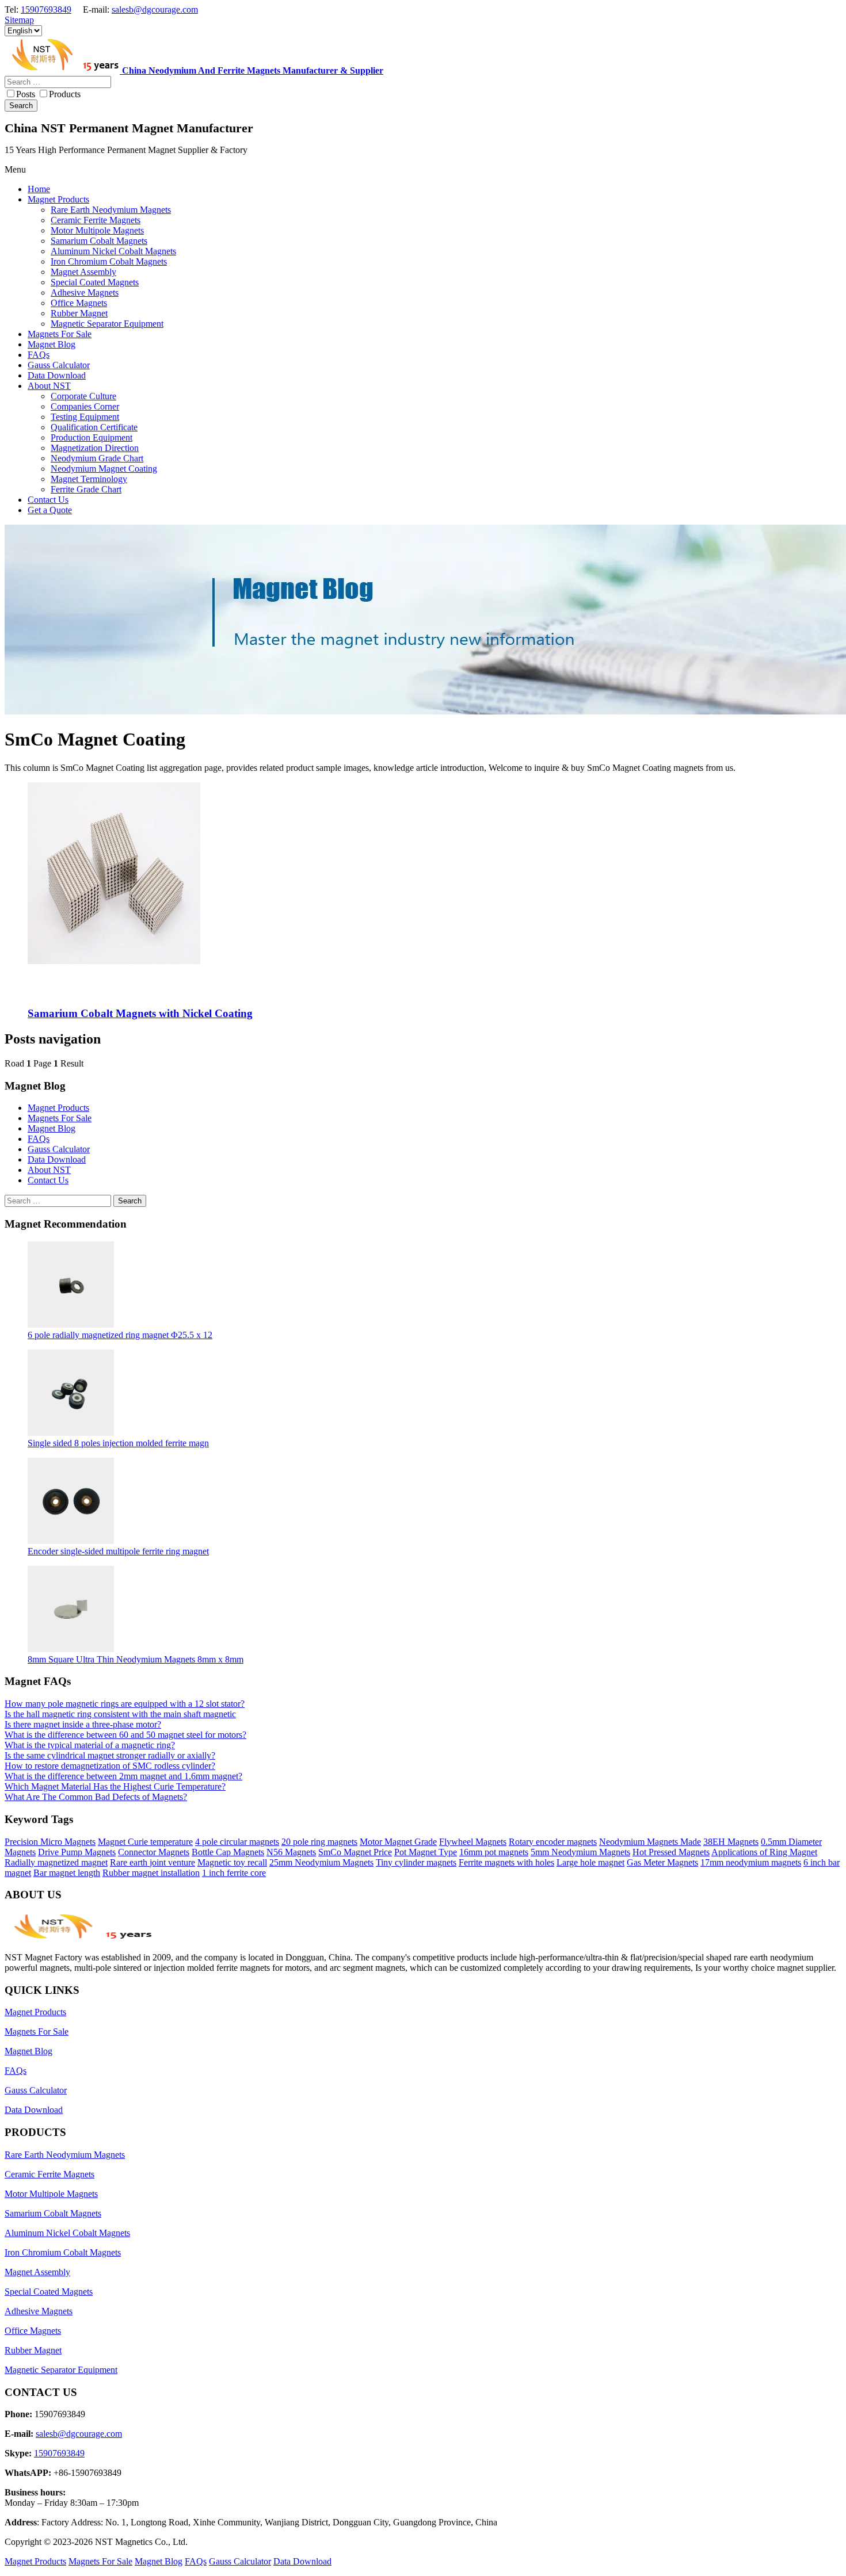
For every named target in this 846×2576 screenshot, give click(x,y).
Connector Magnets (154, 1852)
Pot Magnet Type (426, 1852)
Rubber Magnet (33, 2350)
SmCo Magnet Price (355, 1852)
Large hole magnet (590, 1862)
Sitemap (19, 20)
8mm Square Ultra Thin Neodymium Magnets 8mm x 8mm (136, 1659)
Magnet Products (58, 1108)
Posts (26, 94)
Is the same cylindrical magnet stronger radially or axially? (110, 1755)
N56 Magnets (291, 1852)
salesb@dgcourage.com (155, 9)
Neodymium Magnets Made (650, 1842)
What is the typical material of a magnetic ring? (90, 1745)
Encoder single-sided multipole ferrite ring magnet (118, 1551)
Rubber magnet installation (151, 1873)
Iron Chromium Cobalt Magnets (63, 2252)
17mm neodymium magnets (751, 1862)
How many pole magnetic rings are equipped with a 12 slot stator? (125, 1704)
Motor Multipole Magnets (51, 2194)
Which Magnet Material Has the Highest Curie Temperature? (115, 1786)
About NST (49, 1170)
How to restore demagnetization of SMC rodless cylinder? (110, 1766)
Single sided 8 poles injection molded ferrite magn (118, 1443)
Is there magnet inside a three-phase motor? (83, 1724)
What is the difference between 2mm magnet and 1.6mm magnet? (123, 1776)
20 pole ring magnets (319, 1842)
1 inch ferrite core (234, 1873)
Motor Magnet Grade (398, 1842)
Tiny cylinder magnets (416, 1862)
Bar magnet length (67, 1873)
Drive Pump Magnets (77, 1852)
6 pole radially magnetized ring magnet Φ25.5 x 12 (120, 1335)
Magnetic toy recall (232, 1862)
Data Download (57, 1159)
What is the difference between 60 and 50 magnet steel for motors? (125, 1735)
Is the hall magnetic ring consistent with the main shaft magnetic (120, 1714)
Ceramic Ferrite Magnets (49, 2174)
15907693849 (46, 9)
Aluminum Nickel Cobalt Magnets (67, 2233)
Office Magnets (33, 2331)
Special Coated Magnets (49, 2292)
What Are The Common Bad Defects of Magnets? (96, 1797)
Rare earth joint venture (153, 1862)
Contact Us (48, 1180)
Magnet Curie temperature (145, 1842)
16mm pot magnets (494, 1852)
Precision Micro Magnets (50, 1842)
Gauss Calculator (59, 1149)
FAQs (39, 1139)
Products (65, 94)
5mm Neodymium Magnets (580, 1852)
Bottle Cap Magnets (228, 1852)
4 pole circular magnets (237, 1842)
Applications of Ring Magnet (764, 1852)
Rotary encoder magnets (553, 1842)
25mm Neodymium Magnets (321, 1862)
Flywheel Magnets (473, 1842)
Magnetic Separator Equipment (61, 2370)
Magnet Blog (52, 1128)
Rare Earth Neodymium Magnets (65, 2155)
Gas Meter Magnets (662, 1862)
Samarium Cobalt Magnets (53, 2213)
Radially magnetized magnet (56, 1862)
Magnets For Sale (60, 1118)
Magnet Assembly (37, 2272)
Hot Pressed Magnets (671, 1852)
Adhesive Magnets (39, 2311)
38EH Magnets (731, 1842)
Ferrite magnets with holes (506, 1862)
